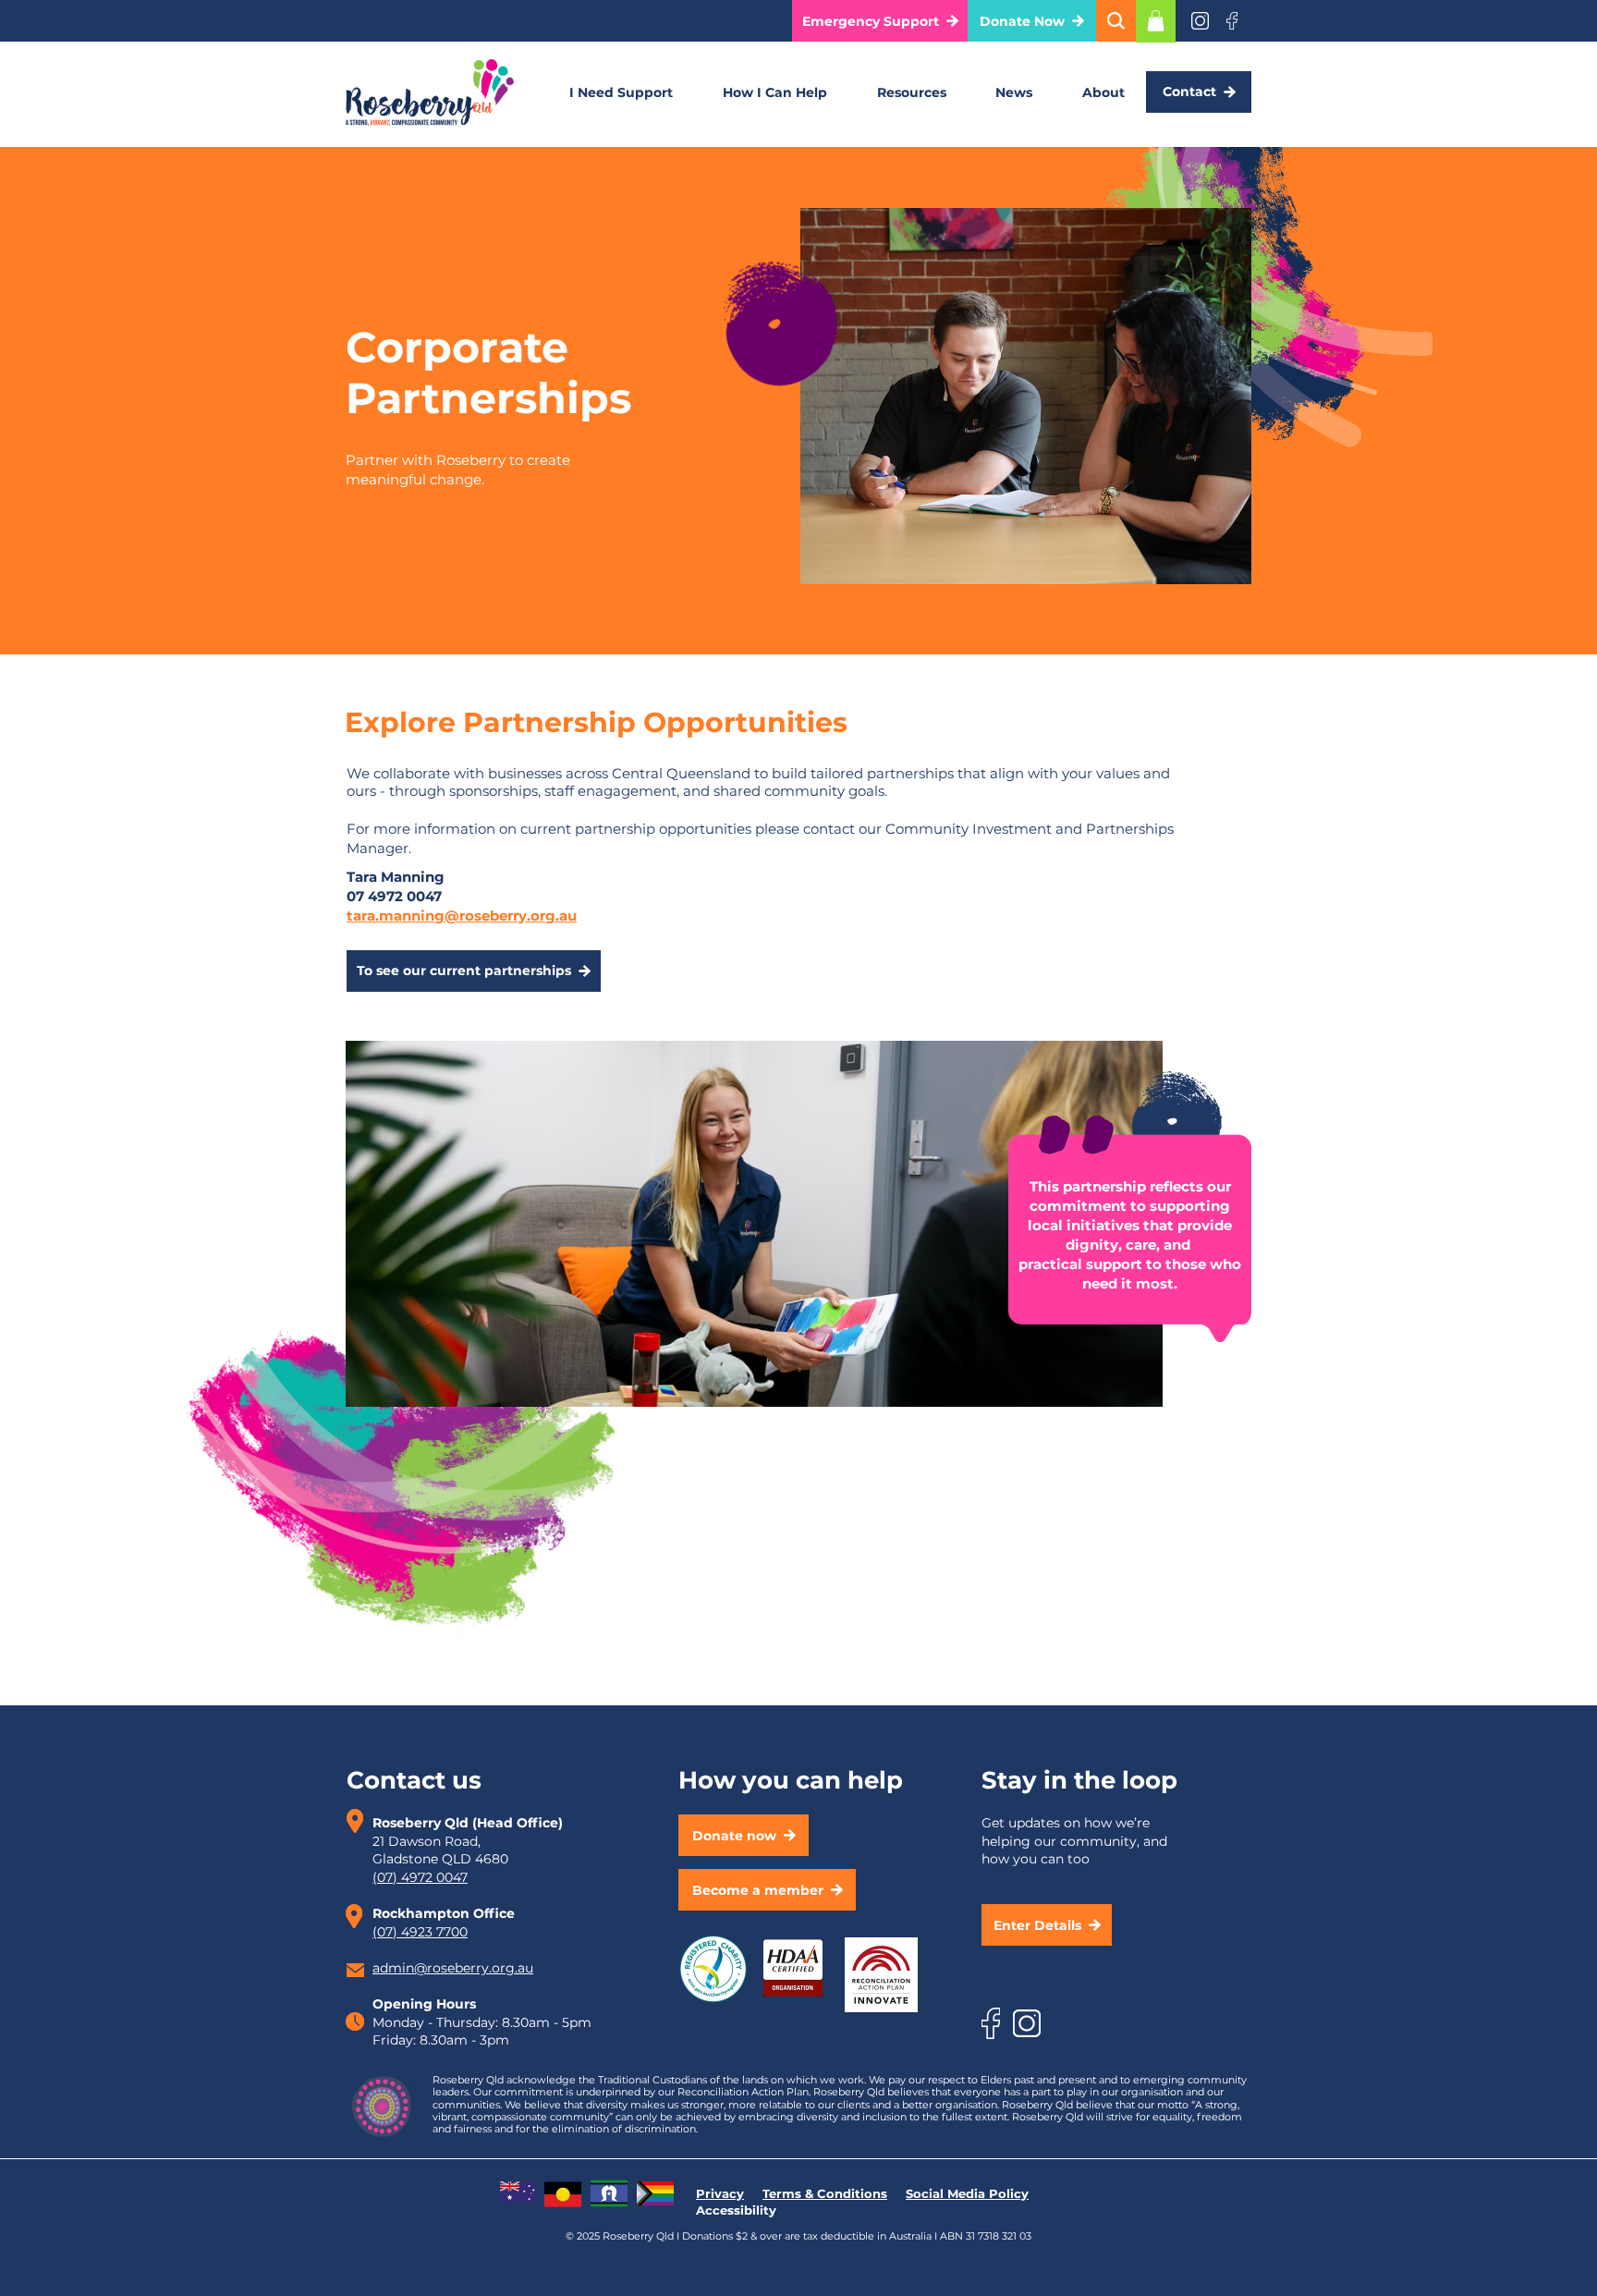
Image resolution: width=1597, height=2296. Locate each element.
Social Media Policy (967, 2193)
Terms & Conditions (825, 2193)
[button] (880, 21)
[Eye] (1200, 21)
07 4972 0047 (394, 896)
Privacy (720, 2193)
